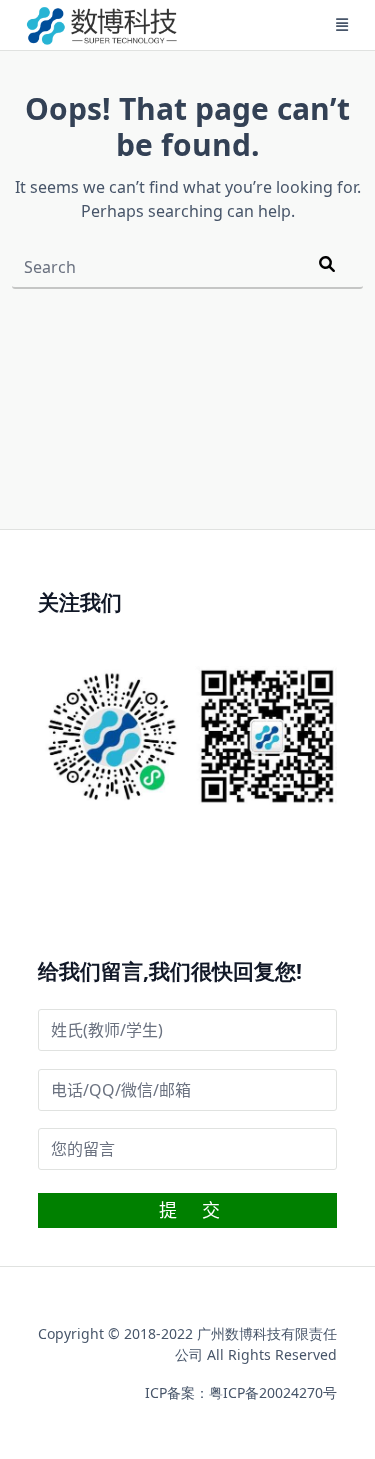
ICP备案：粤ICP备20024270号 (241, 1392)
